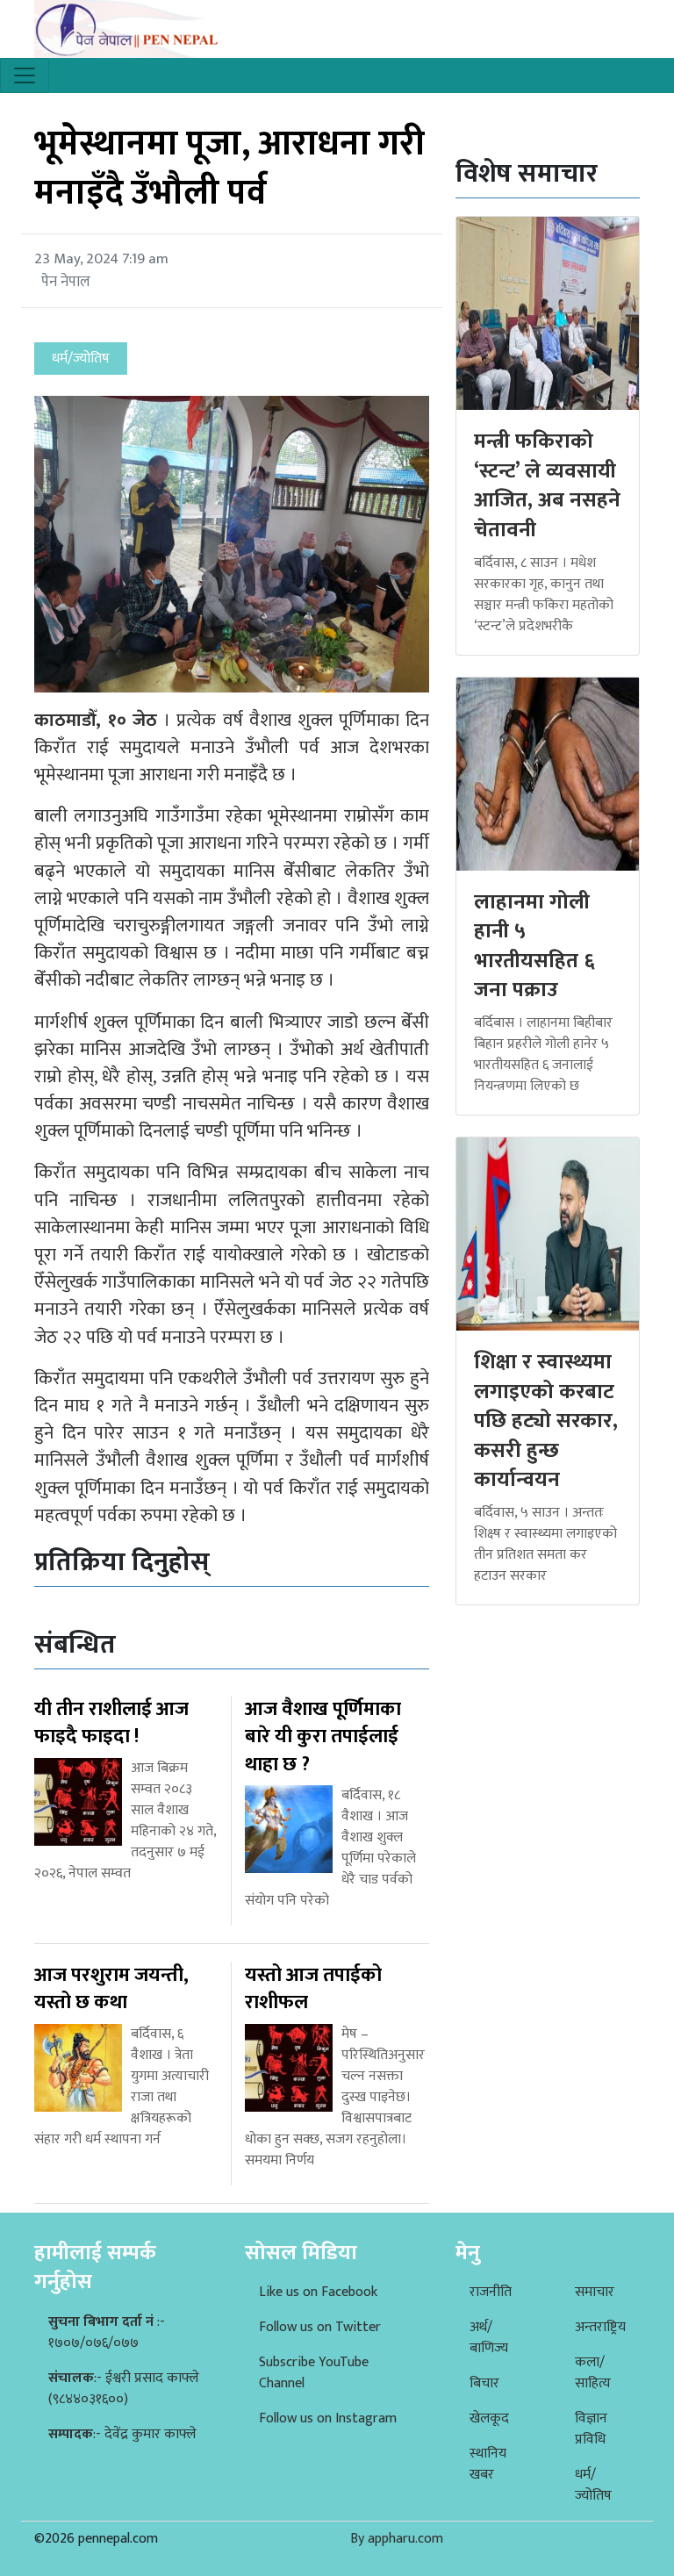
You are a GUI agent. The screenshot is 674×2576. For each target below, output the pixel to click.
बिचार (484, 2383)
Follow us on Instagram (328, 2418)
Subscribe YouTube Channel (314, 2373)
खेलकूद (489, 2418)
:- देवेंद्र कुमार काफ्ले (122, 2434)
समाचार (595, 2292)
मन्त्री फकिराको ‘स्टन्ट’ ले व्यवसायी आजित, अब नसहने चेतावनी (547, 486)
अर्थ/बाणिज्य (489, 2338)
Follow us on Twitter (320, 2327)
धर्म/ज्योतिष (593, 2485)
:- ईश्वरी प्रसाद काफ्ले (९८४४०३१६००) (124, 2389)
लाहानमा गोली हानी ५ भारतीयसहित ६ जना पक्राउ (534, 947)
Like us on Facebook (318, 2292)
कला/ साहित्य (593, 2373)
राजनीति (491, 2292)
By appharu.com (397, 2539)
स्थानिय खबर (488, 2464)
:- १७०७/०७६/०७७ (107, 2332)
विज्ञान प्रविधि (591, 2429)
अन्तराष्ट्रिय (600, 2327)
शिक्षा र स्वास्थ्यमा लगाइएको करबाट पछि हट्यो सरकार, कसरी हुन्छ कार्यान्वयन (546, 1421)
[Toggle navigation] (25, 75)
